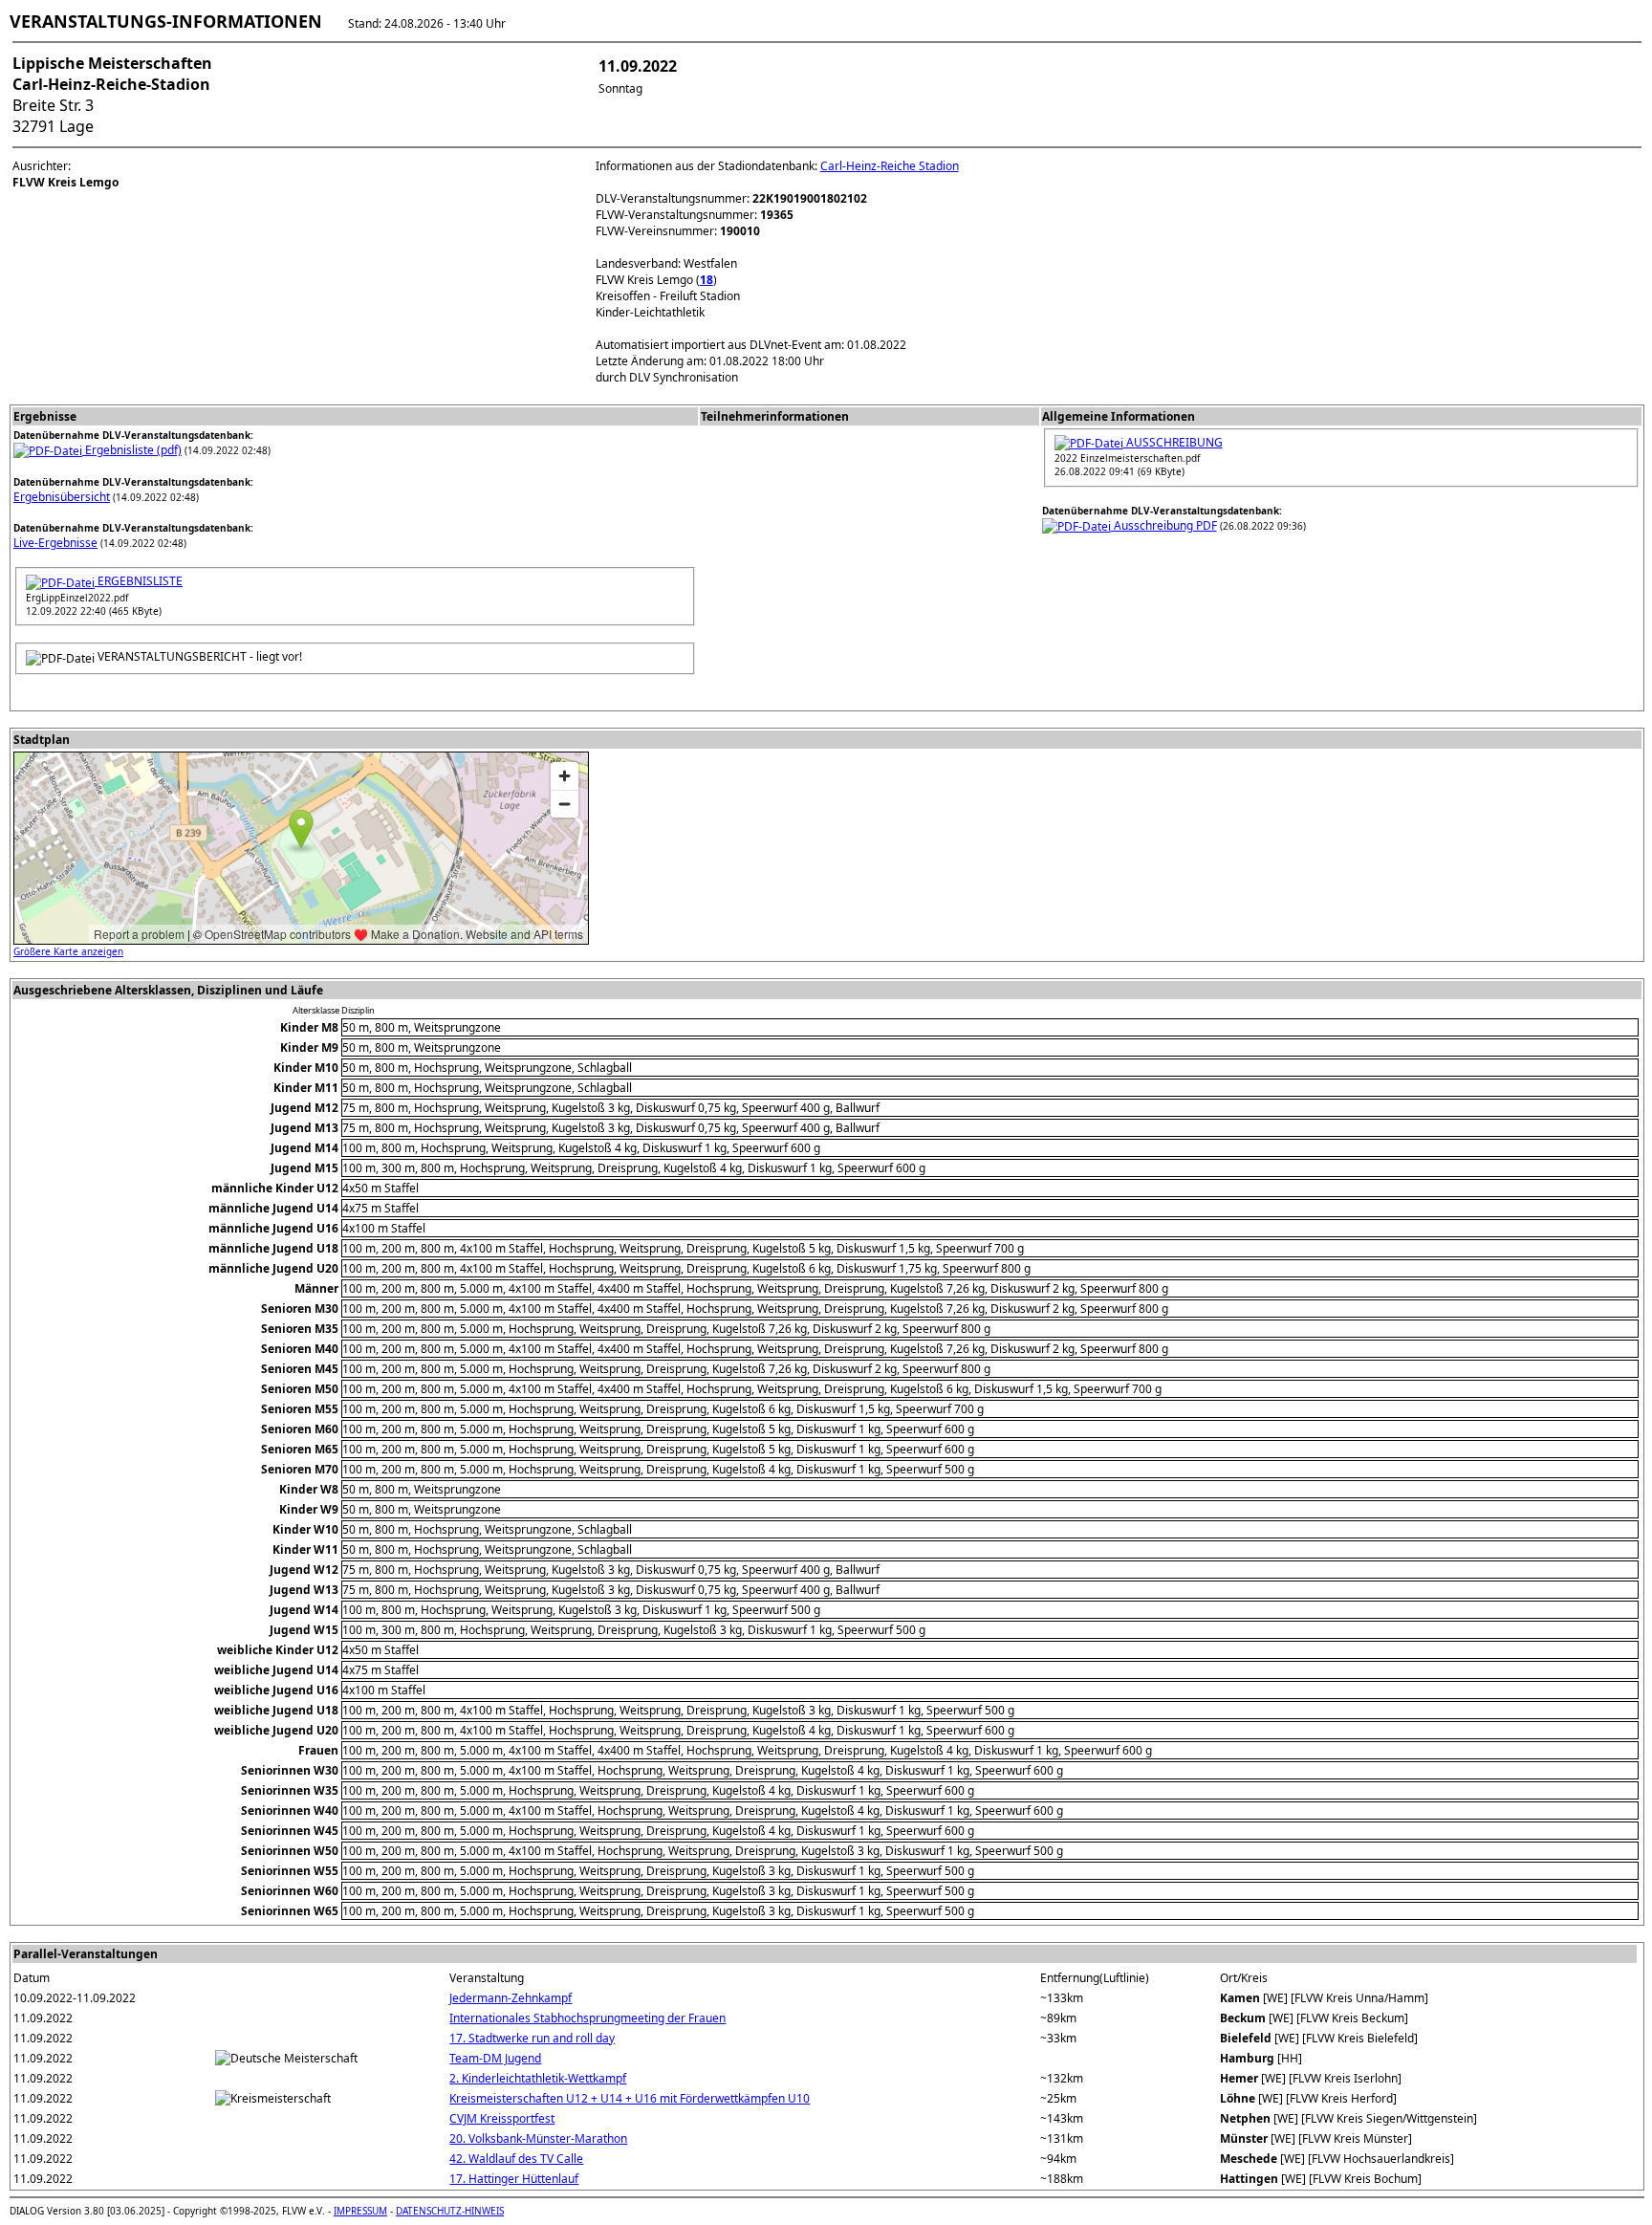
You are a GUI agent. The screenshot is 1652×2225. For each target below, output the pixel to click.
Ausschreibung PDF (1164, 525)
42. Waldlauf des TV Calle (516, 2159)
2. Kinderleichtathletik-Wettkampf (538, 2078)
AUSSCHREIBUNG (1173, 442)
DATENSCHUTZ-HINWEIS (450, 2211)
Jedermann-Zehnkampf (511, 1998)
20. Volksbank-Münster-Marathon (538, 2138)
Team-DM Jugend (495, 2058)
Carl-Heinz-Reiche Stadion (890, 166)
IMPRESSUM (360, 2211)
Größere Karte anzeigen (68, 951)
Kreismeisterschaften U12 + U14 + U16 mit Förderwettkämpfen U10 (630, 2098)
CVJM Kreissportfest (502, 2118)
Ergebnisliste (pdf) (132, 450)
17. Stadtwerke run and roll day (532, 2038)
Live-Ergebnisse (55, 543)
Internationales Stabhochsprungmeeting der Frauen (587, 2018)
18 (706, 280)
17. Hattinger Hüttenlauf (514, 2179)
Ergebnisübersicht (62, 497)
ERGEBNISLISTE (139, 581)
